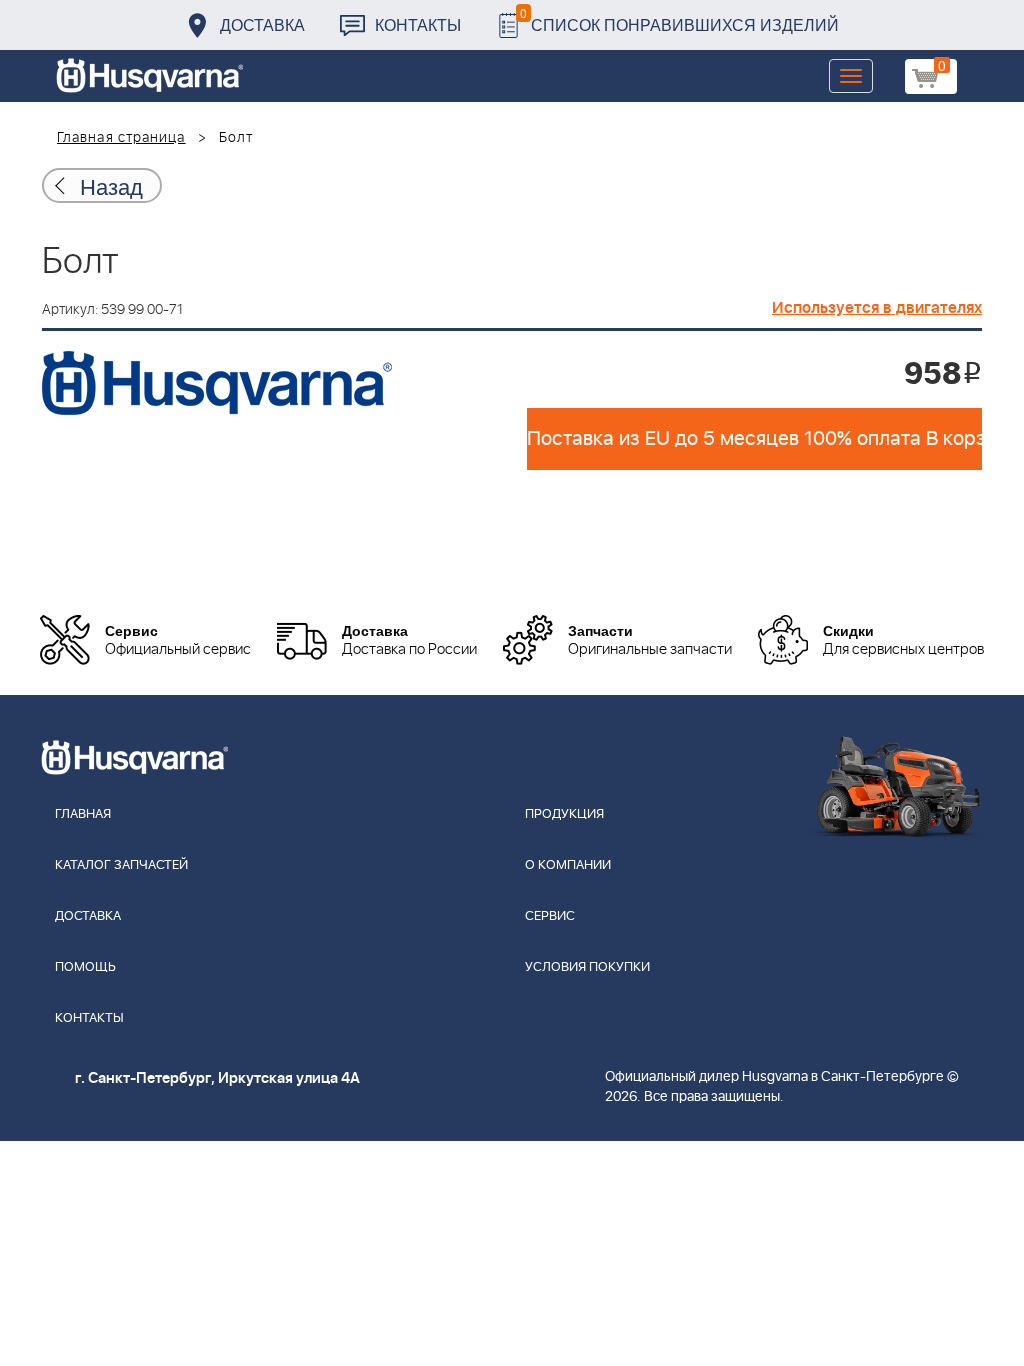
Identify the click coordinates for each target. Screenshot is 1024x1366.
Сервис (550, 916)
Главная (83, 814)
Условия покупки (587, 967)
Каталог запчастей (121, 865)
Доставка (262, 24)
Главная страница (121, 138)
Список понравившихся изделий (679, 19)
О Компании (568, 865)
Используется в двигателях (877, 308)
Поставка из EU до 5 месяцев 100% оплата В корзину (754, 439)
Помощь (85, 967)
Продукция (564, 814)
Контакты (418, 24)
